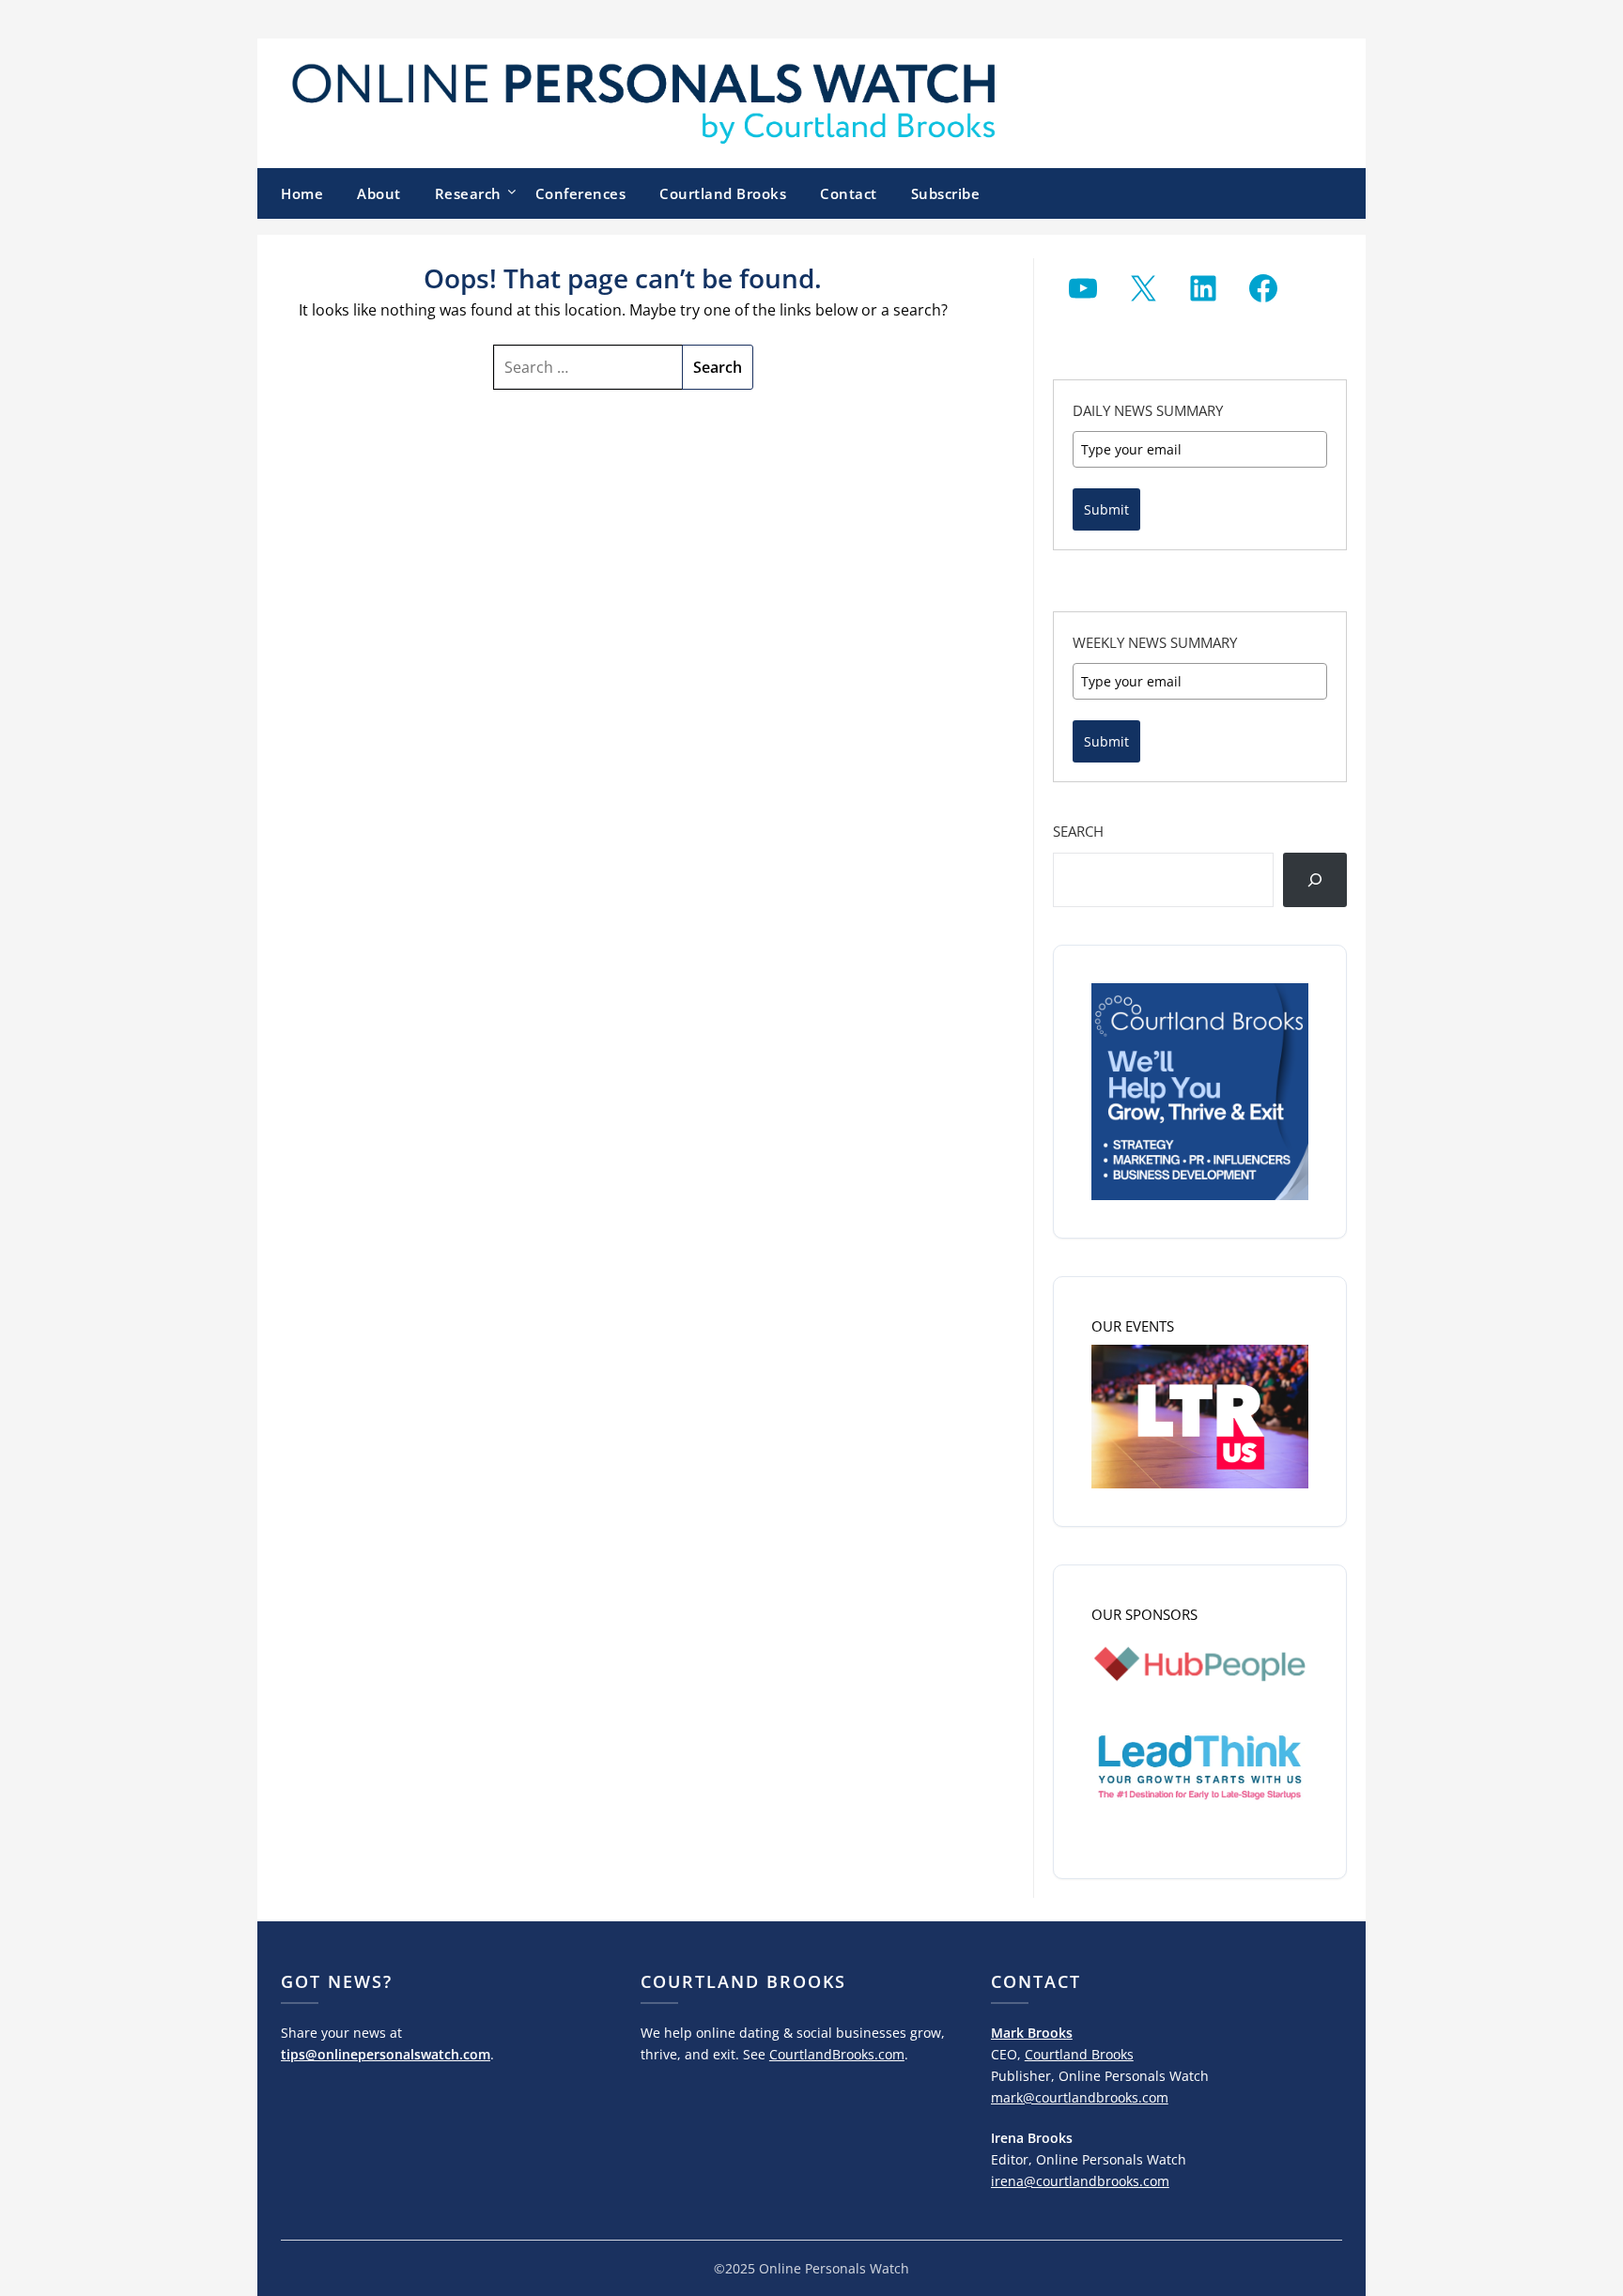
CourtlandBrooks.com (837, 2054)
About (379, 193)
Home (302, 193)
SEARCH (1078, 831)
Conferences (581, 193)
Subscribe (946, 193)
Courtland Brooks (723, 193)
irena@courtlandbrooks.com (1080, 2181)
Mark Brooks (1032, 2033)
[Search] (1315, 880)
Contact (849, 193)
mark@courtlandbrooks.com (1080, 2097)
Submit (1106, 509)
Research (468, 193)
